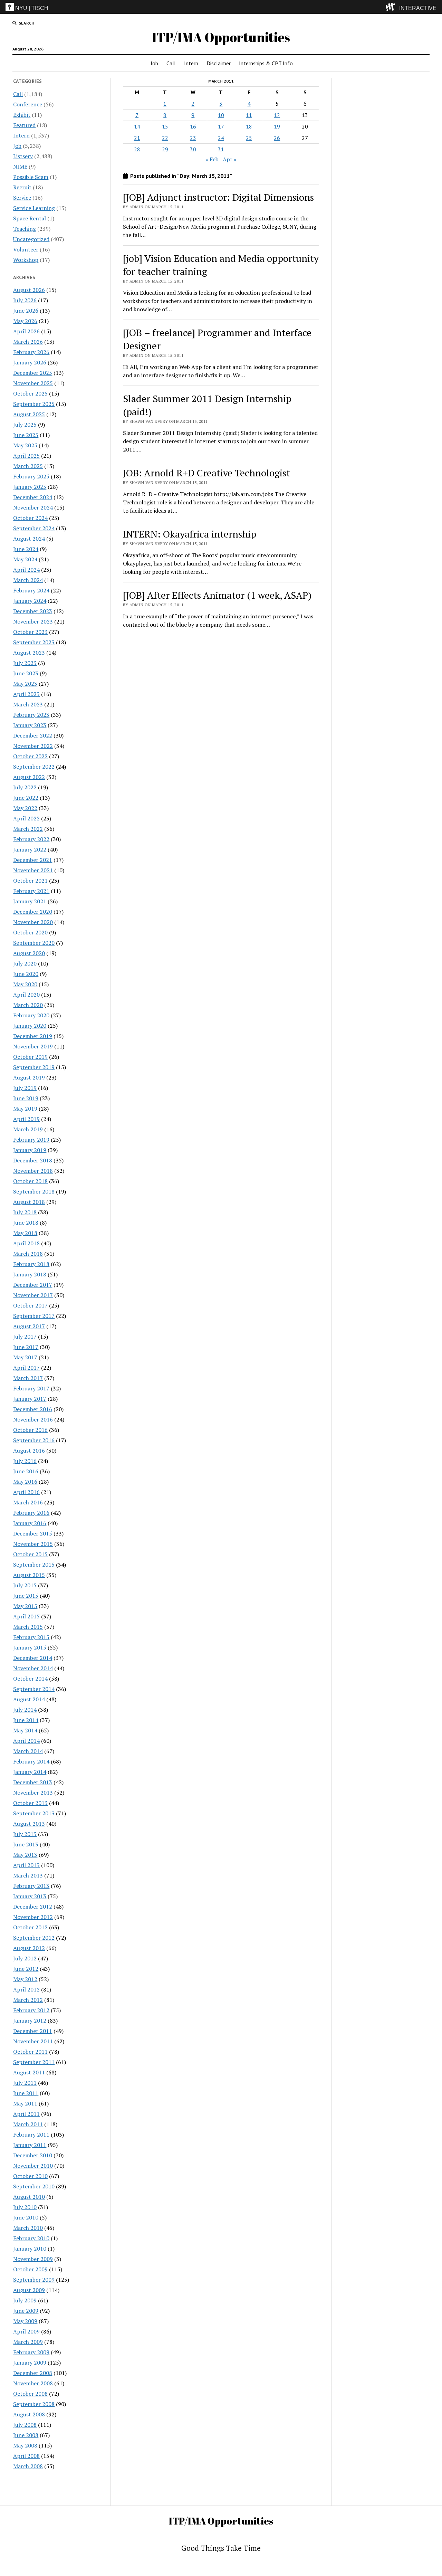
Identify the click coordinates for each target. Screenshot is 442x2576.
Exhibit (22, 115)
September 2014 (34, 1689)
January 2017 (30, 1399)
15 (165, 126)
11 (249, 115)
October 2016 (30, 1430)
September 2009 (34, 2280)
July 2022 (25, 787)
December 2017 (33, 1285)
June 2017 (26, 1347)
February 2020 (31, 1015)
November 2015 (33, 1544)
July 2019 (25, 1088)
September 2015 (34, 1565)
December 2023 (33, 611)
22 (165, 138)
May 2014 (25, 1730)
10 (221, 115)
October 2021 (30, 881)
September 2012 (34, 1938)
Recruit (22, 187)
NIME (20, 167)
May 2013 (25, 1855)
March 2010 (28, 2228)
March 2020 (28, 1005)
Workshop (26, 260)
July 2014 (25, 1710)
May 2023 (25, 684)
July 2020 (25, 963)
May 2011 (25, 2103)
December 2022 (33, 735)
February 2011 (31, 2135)
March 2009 (28, 2342)
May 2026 (25, 321)
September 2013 (34, 1813)
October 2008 (30, 2394)
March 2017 (28, 1378)
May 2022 (25, 808)
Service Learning (34, 208)
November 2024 (33, 507)
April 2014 (26, 1741)
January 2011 (30, 2145)
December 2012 (33, 1907)
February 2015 (31, 1637)
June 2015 (26, 1596)
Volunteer (26, 249)
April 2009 (26, 2331)
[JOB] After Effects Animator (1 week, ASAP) (217, 595)
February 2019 (31, 1140)
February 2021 (31, 891)
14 (137, 126)
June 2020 (26, 974)
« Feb (212, 159)
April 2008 (26, 2456)
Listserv (23, 156)
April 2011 (26, 2114)
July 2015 (25, 1585)
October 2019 (30, 1057)
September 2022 (34, 767)
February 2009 (31, 2352)
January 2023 (30, 725)
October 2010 (30, 2176)
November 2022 (33, 746)
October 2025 (30, 393)
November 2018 (33, 1171)
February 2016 (31, 1513)
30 (193, 149)
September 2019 (34, 1067)
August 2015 (29, 1575)
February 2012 (31, 2010)
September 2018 (34, 1191)
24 (221, 138)
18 (249, 126)
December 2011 (33, 2031)
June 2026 (26, 311)
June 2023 (26, 673)
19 (277, 126)
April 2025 (26, 456)
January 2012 (30, 2021)
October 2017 (30, 1305)
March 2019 (28, 1129)
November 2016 (33, 1419)
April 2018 (26, 1243)
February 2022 (31, 839)
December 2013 (33, 1782)
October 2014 (30, 1679)
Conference (28, 104)
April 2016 (26, 1492)
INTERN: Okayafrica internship (190, 534)
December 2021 (33, 860)
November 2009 (33, 2259)
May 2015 (25, 1606)
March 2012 (28, 2000)
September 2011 (34, 2062)
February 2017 (31, 1388)
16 (193, 126)
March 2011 (28, 2124)
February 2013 (31, 1886)
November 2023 (33, 621)
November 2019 (33, 1046)
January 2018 (30, 1274)
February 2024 (31, 590)
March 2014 (28, 1751)
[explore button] (392, 7)
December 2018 (33, 1160)
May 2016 (25, 1482)
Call (171, 63)
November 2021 (33, 870)
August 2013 (29, 1824)
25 (249, 138)
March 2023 (28, 704)
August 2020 (29, 953)
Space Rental (30, 218)
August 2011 (29, 2072)
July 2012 (25, 1958)
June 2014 (26, 1720)
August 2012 (29, 1948)
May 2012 (25, 1979)
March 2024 (28, 580)
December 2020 (33, 912)
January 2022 (30, 849)
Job (154, 63)
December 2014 (33, 1658)
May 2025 (25, 445)
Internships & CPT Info (266, 63)
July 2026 (25, 300)
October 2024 (30, 518)
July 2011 (25, 2083)
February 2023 (31, 715)
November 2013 (33, 1793)
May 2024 (25, 559)
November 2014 (33, 1668)
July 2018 (25, 1212)
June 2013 (26, 1844)
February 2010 (31, 2238)
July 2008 (25, 2425)
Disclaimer (219, 63)
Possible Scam (31, 177)
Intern (191, 63)
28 (137, 149)
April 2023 (26, 694)
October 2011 (30, 2052)
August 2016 (29, 1451)
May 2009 (25, 2321)
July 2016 (25, 1461)
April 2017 (26, 1368)
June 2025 (26, 435)
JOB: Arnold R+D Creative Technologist (206, 473)
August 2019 (29, 1077)
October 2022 (30, 756)
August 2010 (29, 2197)
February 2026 (31, 352)
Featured (24, 125)
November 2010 (33, 2166)
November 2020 (33, 922)
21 (137, 138)
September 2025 (34, 404)
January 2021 (30, 901)
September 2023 (34, 642)
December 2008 (33, 2373)
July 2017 (25, 1337)
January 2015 (30, 1647)
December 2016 (33, 1409)
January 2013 (30, 1896)
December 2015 (33, 1533)
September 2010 (34, 2186)
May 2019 (25, 1109)
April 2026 (26, 331)
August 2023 (29, 653)
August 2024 (29, 539)
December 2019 (33, 1036)
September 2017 (34, 1316)
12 (277, 115)
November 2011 (33, 2041)
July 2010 (25, 2207)
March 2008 (28, 2466)
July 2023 (25, 663)
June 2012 (26, 1969)
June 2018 (26, 1223)
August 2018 (29, 1202)
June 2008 (26, 2435)
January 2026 (30, 362)
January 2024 (30, 601)
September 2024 (34, 528)
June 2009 (26, 2311)
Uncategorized (31, 239)
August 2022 (29, 777)
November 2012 (33, 1917)
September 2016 (34, 1440)
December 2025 (33, 373)
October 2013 (30, 1803)
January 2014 (30, 1772)
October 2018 (30, 1181)
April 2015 (26, 1616)
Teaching (25, 229)
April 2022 (26, 818)
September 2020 (34, 943)
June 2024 (26, 549)
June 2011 (26, 2093)
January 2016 (30, 1523)
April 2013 (26, 1865)
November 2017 (33, 1295)
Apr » (230, 159)
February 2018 (31, 1264)
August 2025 (29, 414)
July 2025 (25, 425)
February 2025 (31, 476)
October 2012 (30, 1927)
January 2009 (30, 2363)
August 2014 (29, 1699)
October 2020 (30, 932)
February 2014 (31, 1761)
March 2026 (28, 342)
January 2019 (30, 1150)
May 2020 (25, 984)
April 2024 (26, 570)
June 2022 (26, 798)
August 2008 (29, 2414)
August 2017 (29, 1326)
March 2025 (28, 466)
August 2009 (29, 2290)
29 (165, 149)
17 (221, 126)
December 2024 (33, 497)
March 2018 (28, 1254)
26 (277, 138)
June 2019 (26, 1098)
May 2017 (25, 1357)
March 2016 (28, 1502)
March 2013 (28, 1875)
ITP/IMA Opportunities (221, 37)
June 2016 (26, 1471)
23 (193, 138)
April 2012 (26, 1989)
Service (22, 198)
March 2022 (28, 829)
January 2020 (30, 1026)
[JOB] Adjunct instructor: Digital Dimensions (218, 197)
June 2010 (26, 2217)
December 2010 (33, 2155)
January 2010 (30, 2249)
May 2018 (25, 1233)
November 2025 (33, 383)
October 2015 (30, 1554)
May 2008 (25, 2445)
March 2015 (28, 1627)
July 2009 (25, 2300)
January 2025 (30, 487)
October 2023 (30, 632)
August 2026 (29, 290)
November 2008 (33, 2383)
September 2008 (34, 2404)
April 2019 (26, 1119)
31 (221, 149)
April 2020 (26, 995)
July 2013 (25, 1834)
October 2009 (30, 2269)
